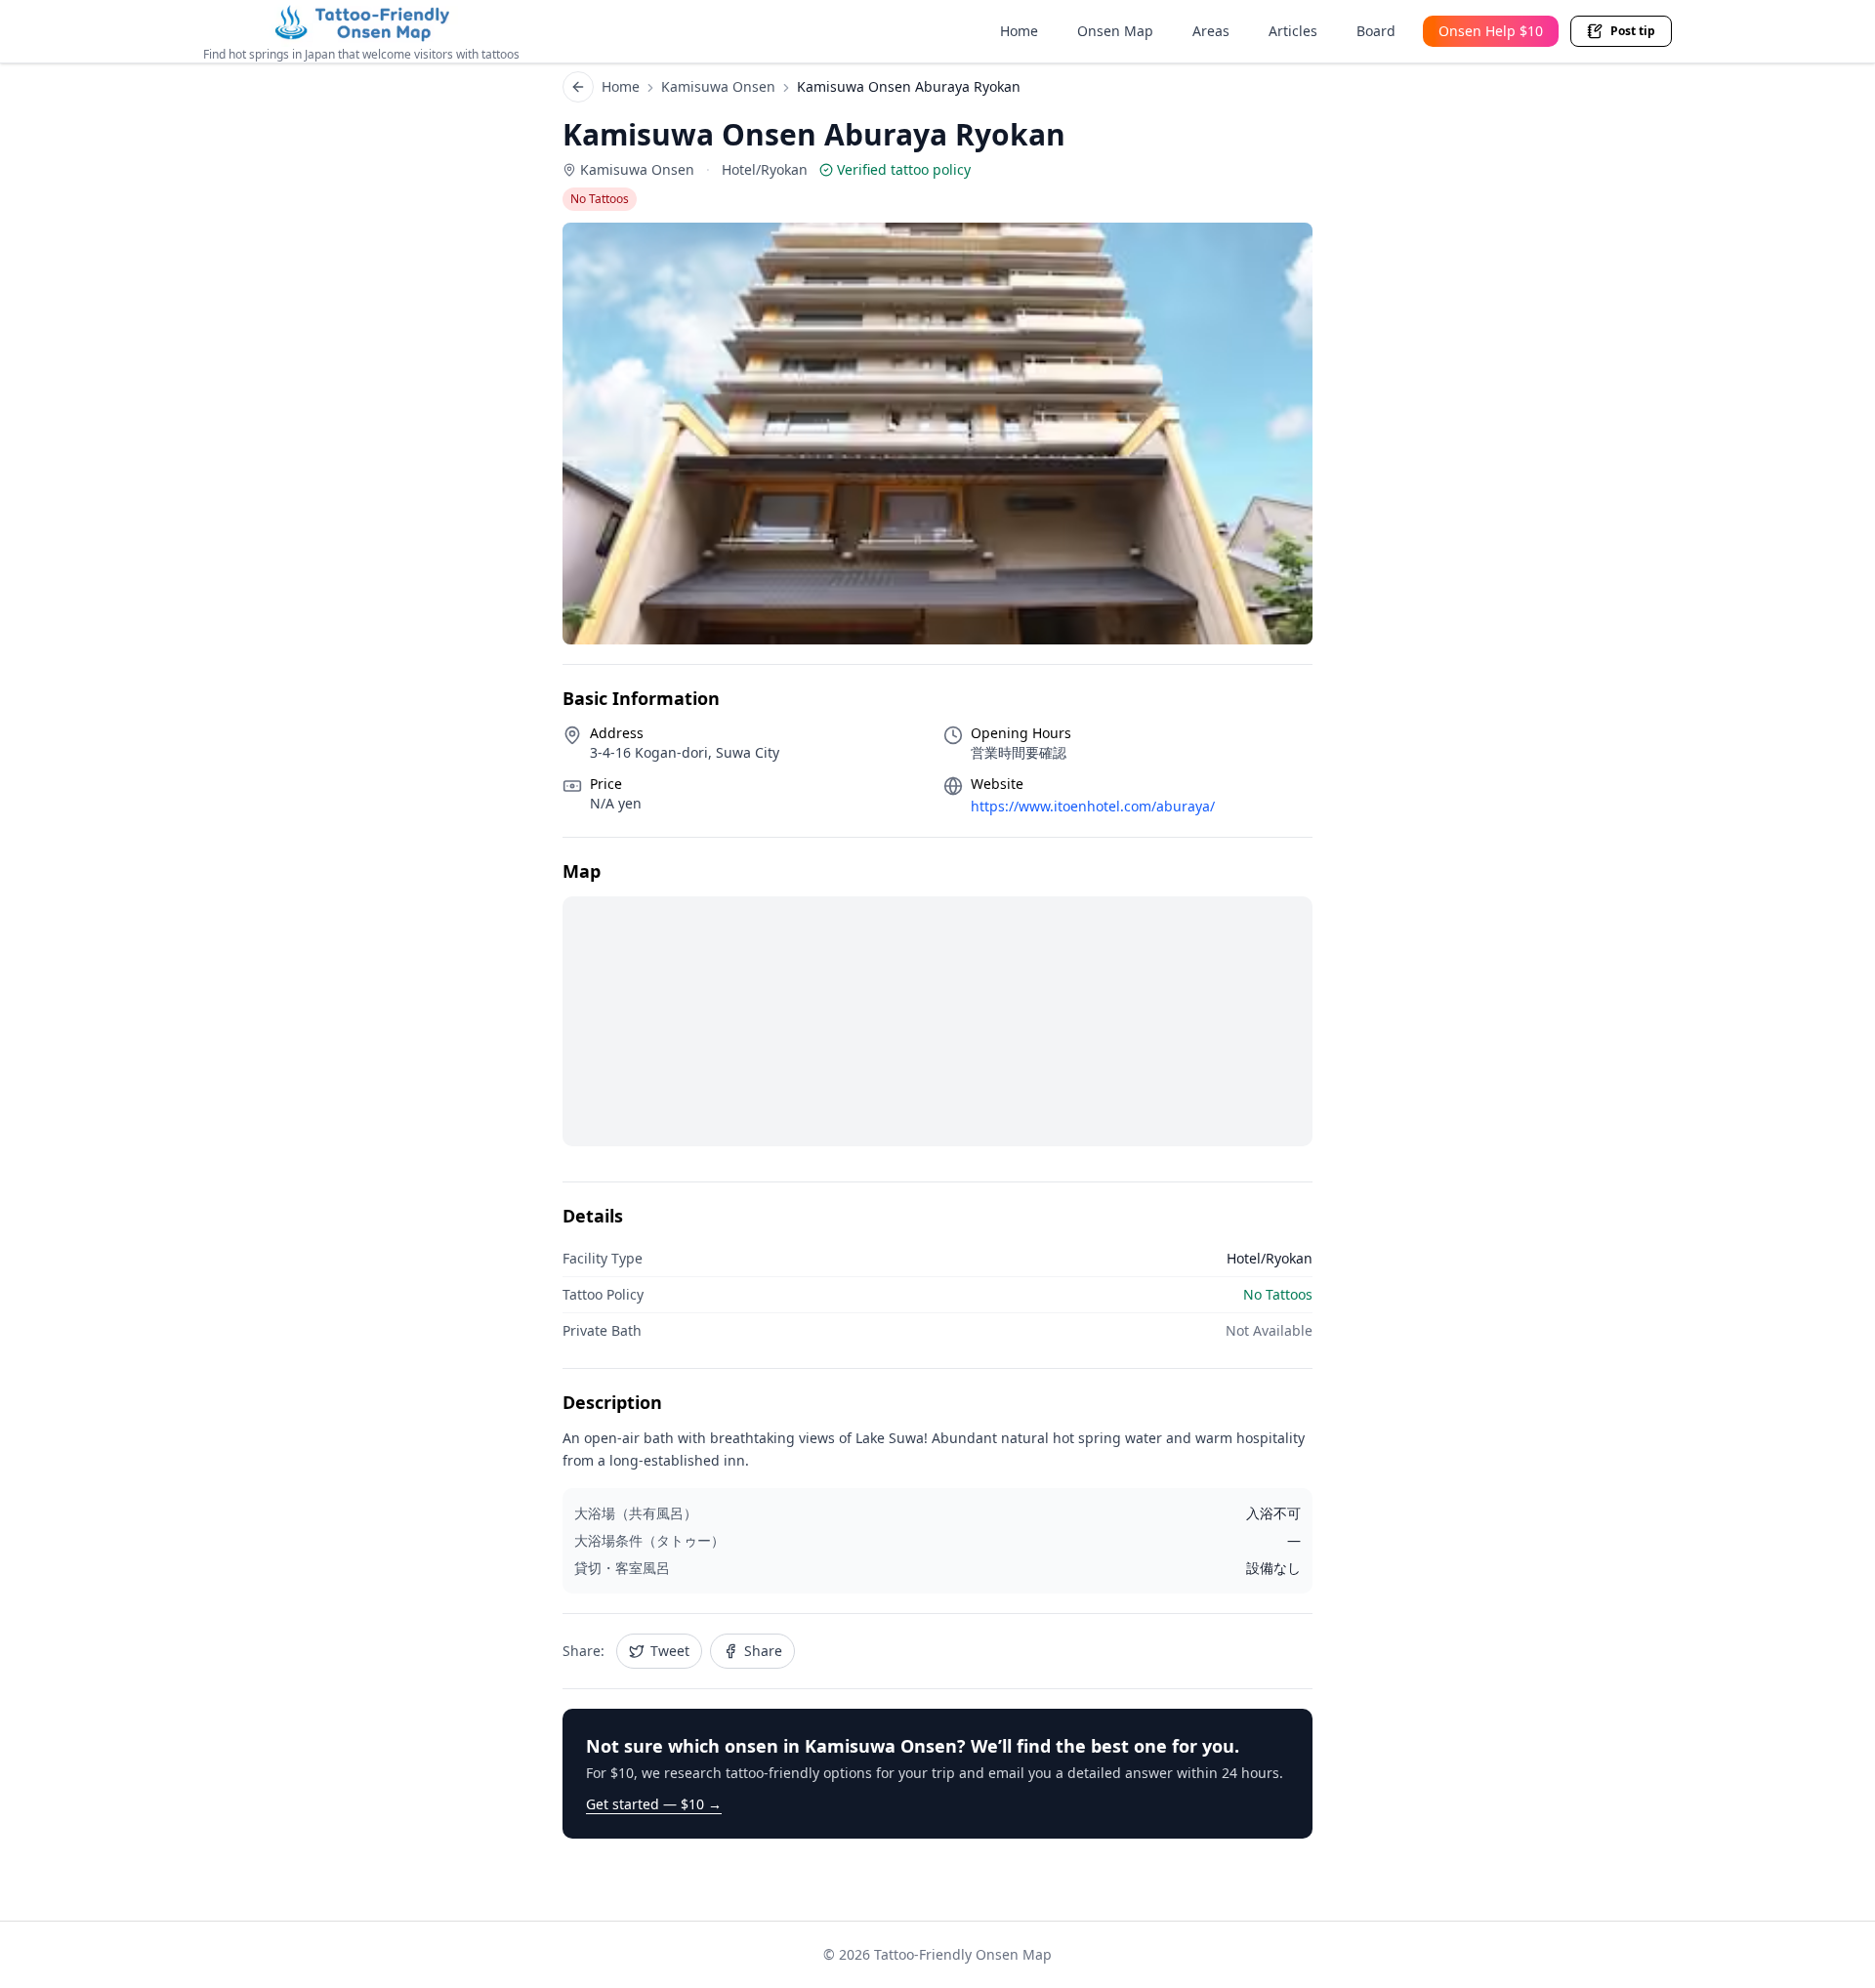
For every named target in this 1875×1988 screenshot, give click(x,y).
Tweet (670, 1651)
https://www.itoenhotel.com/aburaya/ (1093, 806)
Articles (1293, 31)
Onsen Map (1115, 31)
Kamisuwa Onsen (718, 86)
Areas (1211, 31)
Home (1019, 31)
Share (763, 1651)
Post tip (1633, 31)
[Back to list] (578, 87)
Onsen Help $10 (1491, 31)
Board (1376, 31)
